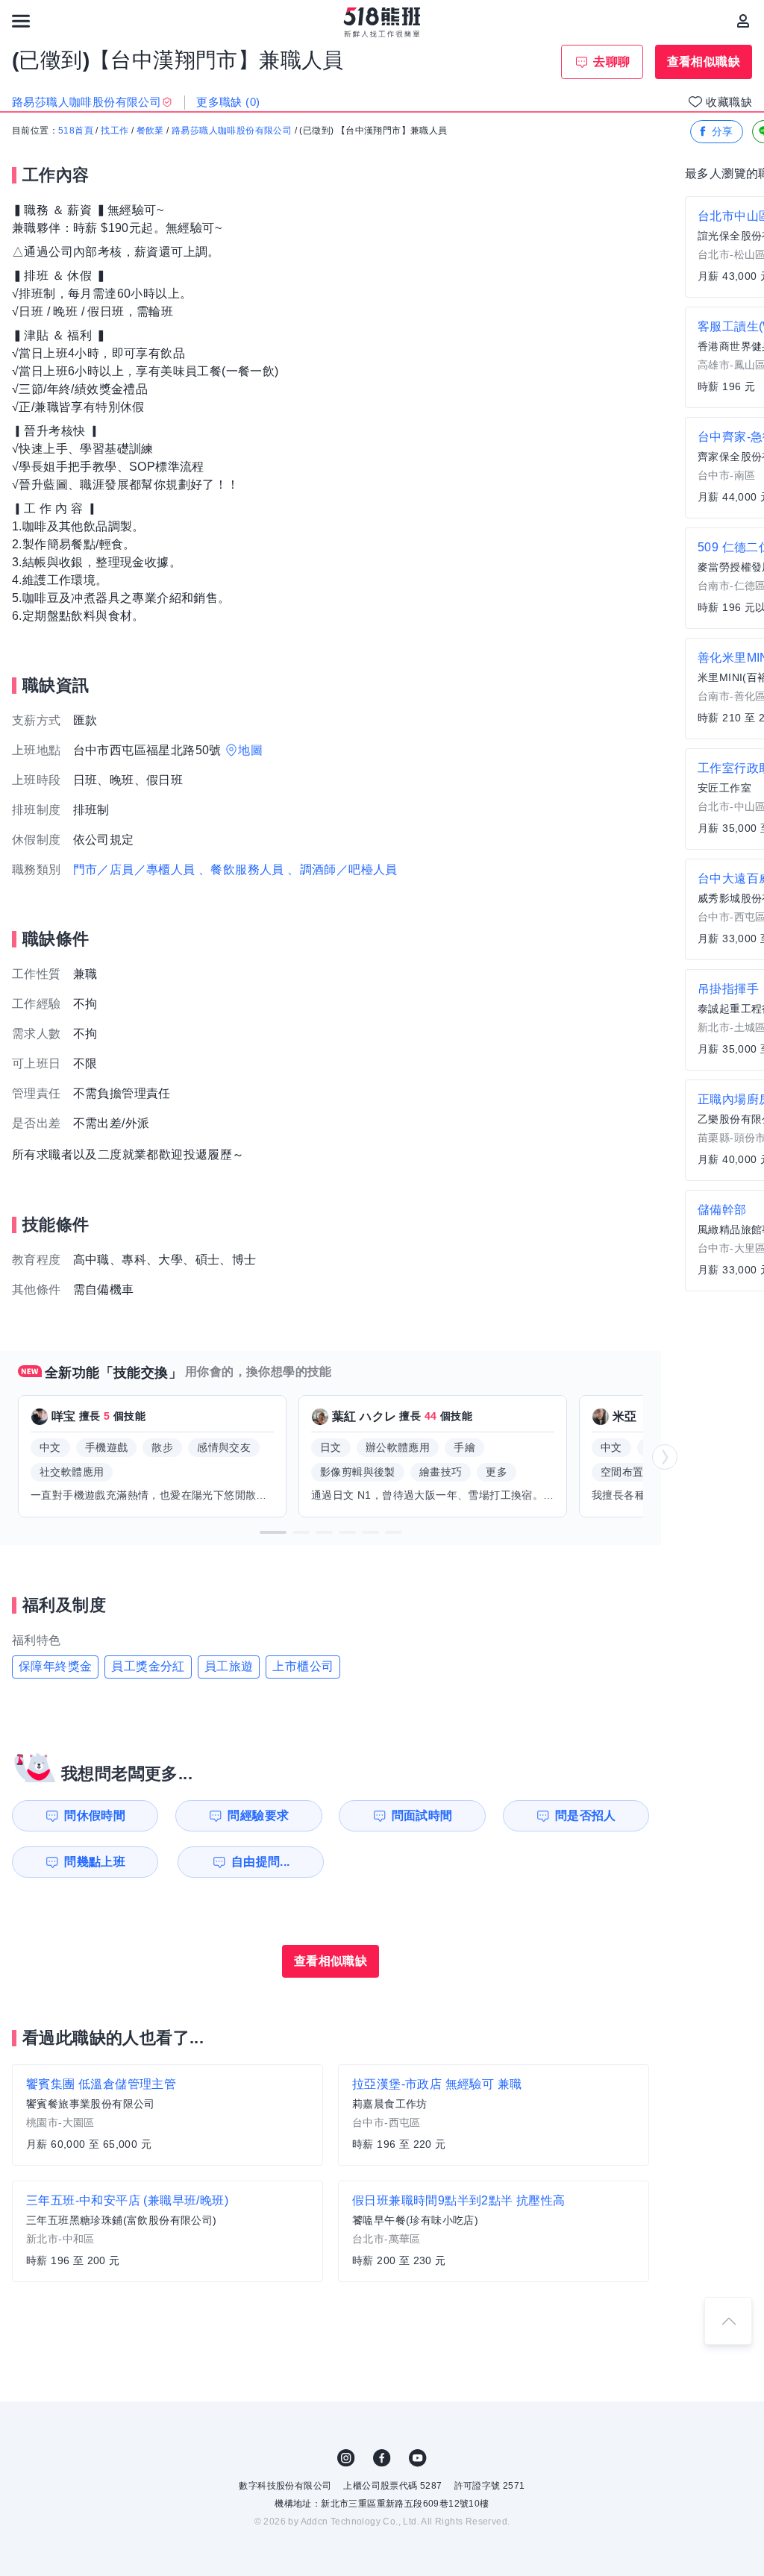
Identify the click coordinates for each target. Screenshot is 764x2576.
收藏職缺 (729, 102)
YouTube (418, 2458)
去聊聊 (611, 62)
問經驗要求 (258, 1815)
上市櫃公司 (303, 1666)
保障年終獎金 (55, 1666)
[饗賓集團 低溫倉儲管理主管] (167, 2115)
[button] (273, 1532)
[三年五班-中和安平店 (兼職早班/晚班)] (167, 2231)
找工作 (115, 131)
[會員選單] (743, 21)
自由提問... (261, 1862)
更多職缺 (228, 102)
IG (346, 2458)
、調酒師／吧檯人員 (342, 869)
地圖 (250, 750)
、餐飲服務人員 (241, 869)
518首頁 (76, 131)
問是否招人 (586, 1815)
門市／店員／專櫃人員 (134, 869)
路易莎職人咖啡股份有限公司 (232, 131)
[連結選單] (21, 21)
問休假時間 (95, 1815)
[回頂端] (728, 2321)
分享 (723, 131)
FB (382, 2458)
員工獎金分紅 (148, 1666)
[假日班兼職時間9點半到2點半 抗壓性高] (494, 2231)
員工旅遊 (229, 1666)
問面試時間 (422, 1815)
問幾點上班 (95, 1862)
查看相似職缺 (704, 62)
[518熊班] (382, 22)
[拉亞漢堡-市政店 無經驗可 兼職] (494, 2115)
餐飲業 (150, 131)
